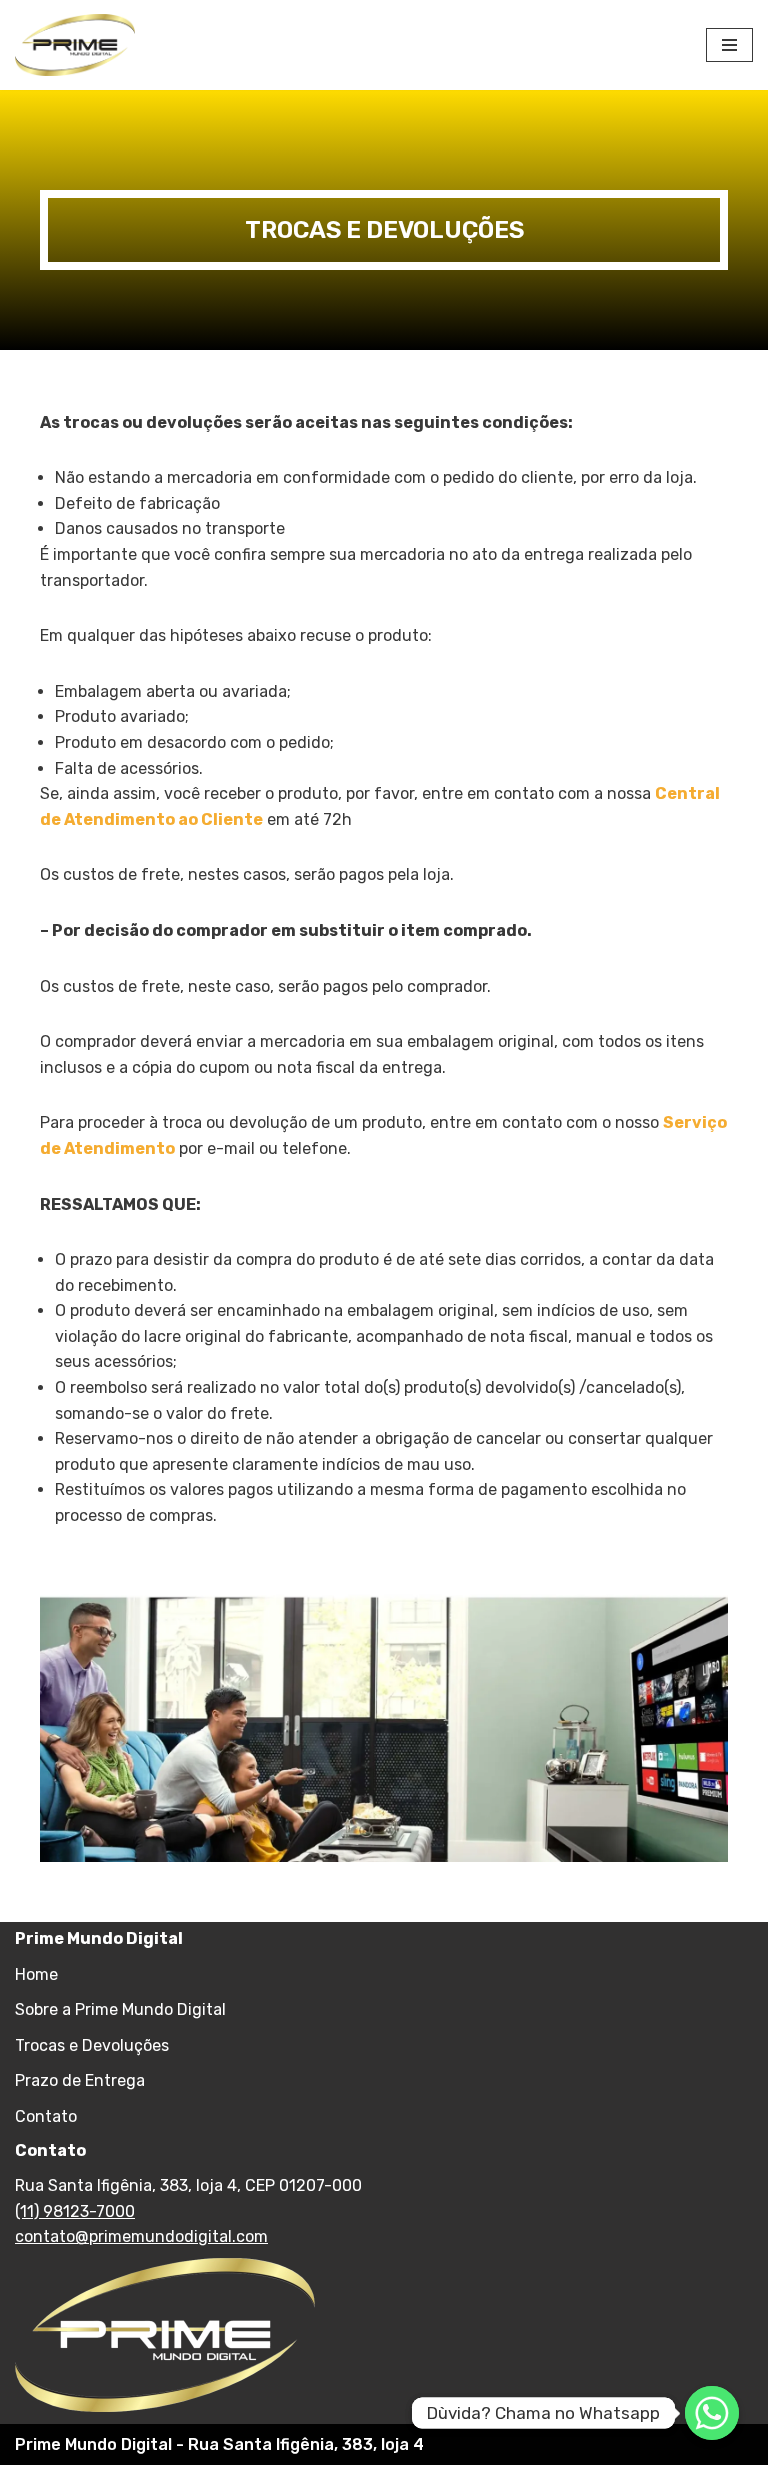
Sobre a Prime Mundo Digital (120, 2009)
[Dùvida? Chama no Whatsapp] (712, 2413)
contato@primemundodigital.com (141, 2236)
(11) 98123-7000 (75, 2211)
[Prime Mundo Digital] (75, 45)
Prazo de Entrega (80, 2080)
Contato (46, 2116)
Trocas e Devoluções (92, 2045)
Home (36, 1974)
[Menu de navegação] (729, 45)
